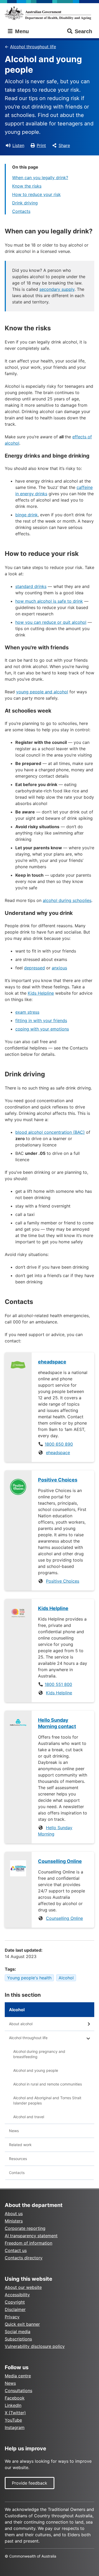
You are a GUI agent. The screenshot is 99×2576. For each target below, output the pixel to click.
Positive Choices (63, 1581)
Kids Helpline (41, 993)
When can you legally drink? (40, 178)
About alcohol (21, 2024)
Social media (18, 2332)
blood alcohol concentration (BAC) (50, 1132)
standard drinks (31, 586)
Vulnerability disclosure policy (35, 2346)
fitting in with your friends (41, 1020)
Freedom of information (29, 2243)
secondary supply (57, 289)
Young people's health (29, 1978)
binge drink (27, 515)
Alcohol (66, 1978)
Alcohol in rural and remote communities (48, 2084)
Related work (20, 2145)
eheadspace (58, 1453)
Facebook (15, 2398)
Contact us (16, 2250)
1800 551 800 (58, 1684)
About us (14, 2214)
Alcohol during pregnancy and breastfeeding (39, 2054)
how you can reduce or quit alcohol (51, 622)
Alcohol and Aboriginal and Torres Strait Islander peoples (47, 2100)
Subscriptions (18, 2339)
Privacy (12, 2317)
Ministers (14, 2221)
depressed (34, 968)
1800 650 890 (59, 1444)
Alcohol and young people (36, 2070)
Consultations (18, 2391)
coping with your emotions (42, 1029)
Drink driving (25, 203)
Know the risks (27, 186)
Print (41, 145)
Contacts (21, 211)
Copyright (15, 2302)
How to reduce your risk (36, 194)
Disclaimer (15, 2309)
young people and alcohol (42, 692)
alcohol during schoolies (67, 900)
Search (83, 31)
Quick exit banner (22, 2324)
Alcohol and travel (29, 2117)
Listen (18, 145)
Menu (21, 31)
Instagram (15, 2427)
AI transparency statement (31, 2236)
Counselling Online (64, 1918)
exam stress (27, 1012)
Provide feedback (30, 2483)
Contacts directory (24, 2258)
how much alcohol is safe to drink (49, 601)
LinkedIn (13, 2405)
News (14, 2131)
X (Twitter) (15, 2413)
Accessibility (17, 2295)
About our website (23, 2287)
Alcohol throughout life (33, 47)
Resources (18, 2159)
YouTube (13, 2420)
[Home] (49, 13)
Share (64, 145)
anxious (59, 968)
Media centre (18, 2376)
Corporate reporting (25, 2228)
